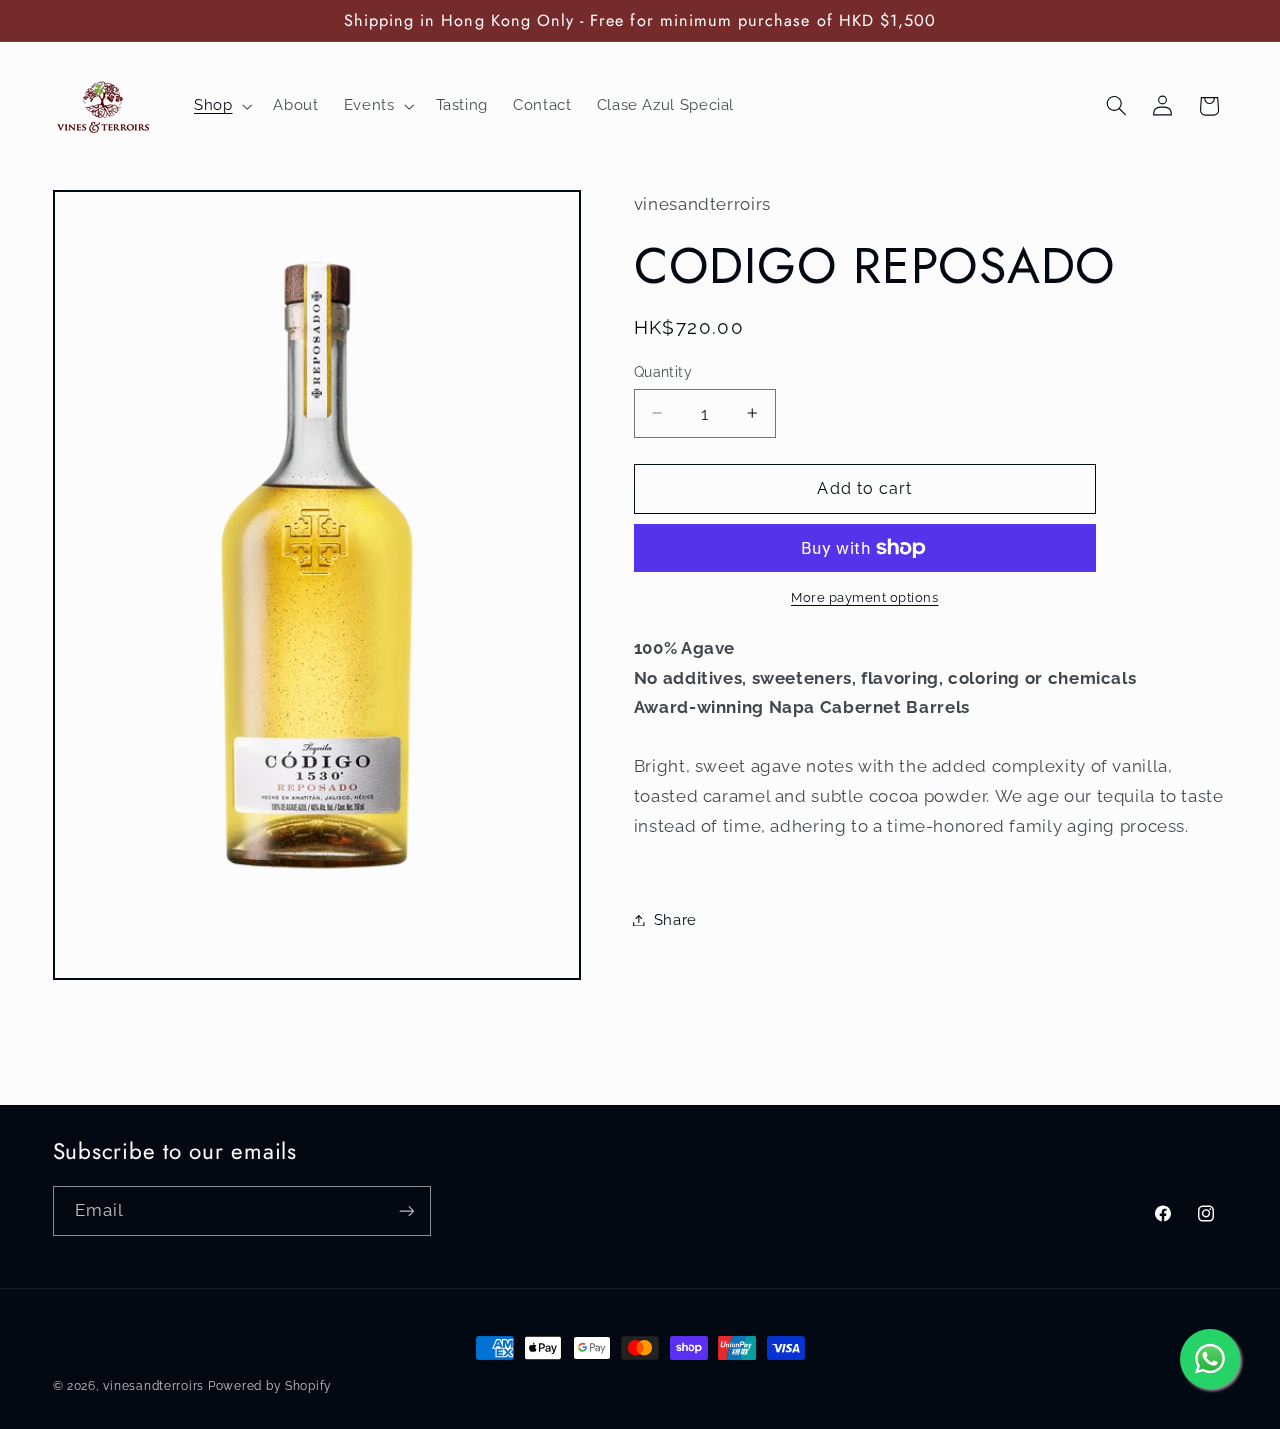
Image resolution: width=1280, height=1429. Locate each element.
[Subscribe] (406, 1210)
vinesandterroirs (153, 1386)
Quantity (663, 372)
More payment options (865, 597)
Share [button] (675, 919)
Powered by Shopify (270, 1386)
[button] (220, 106)
